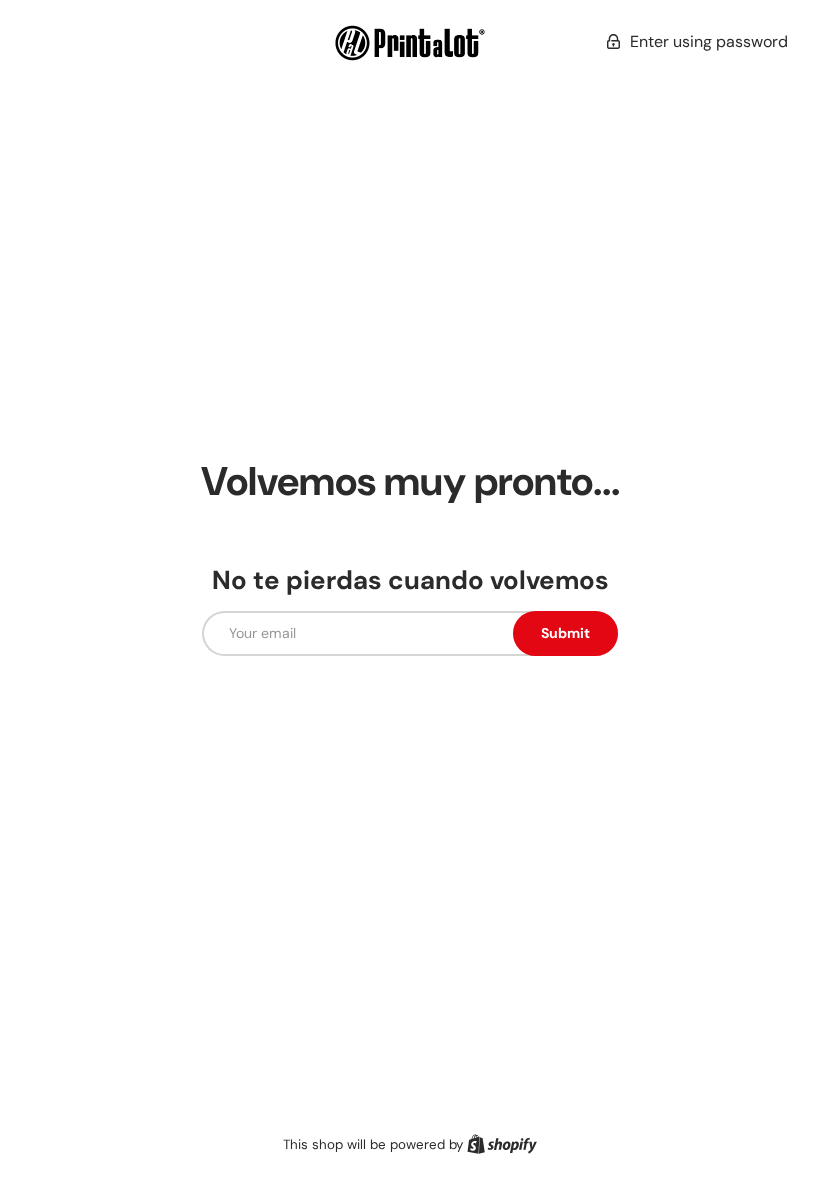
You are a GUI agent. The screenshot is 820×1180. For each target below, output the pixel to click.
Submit (565, 633)
